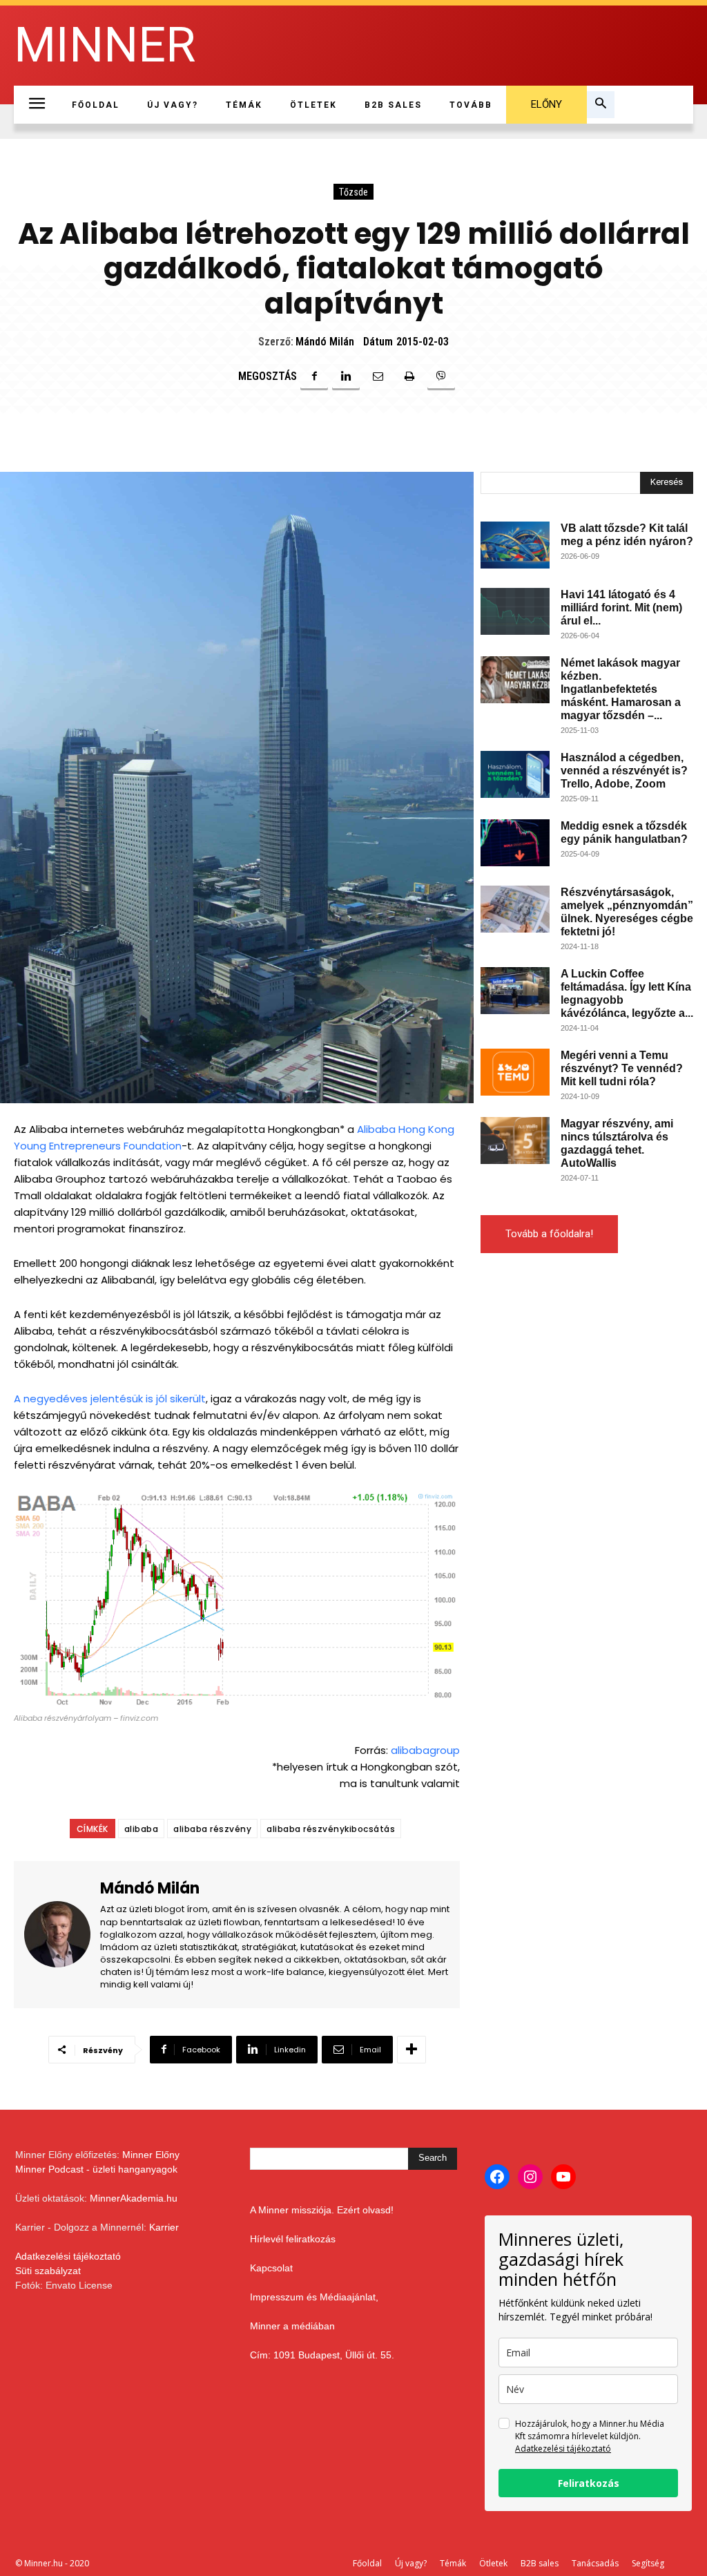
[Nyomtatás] (409, 376)
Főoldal (367, 2563)
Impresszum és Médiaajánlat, (314, 2297)
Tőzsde (353, 192)
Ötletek (493, 2563)
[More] (411, 2050)
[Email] (378, 376)
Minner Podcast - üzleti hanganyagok (96, 2169)
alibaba (142, 1829)
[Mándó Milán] (62, 1935)
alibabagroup (425, 1750)
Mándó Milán (325, 342)
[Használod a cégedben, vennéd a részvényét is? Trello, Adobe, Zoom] (515, 775)
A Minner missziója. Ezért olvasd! (322, 2210)
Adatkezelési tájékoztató (68, 2256)
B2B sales (540, 2563)
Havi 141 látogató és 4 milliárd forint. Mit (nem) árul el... (621, 608)
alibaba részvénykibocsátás (331, 1829)
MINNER (105, 45)
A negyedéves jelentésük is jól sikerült (110, 1399)
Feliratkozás (589, 2483)
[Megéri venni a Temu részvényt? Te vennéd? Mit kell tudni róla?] (515, 1072)
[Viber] (441, 376)
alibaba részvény (212, 1829)
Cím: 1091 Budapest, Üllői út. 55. (322, 2355)
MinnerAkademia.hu (134, 2198)
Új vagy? (411, 2563)
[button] (601, 105)
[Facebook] (314, 376)
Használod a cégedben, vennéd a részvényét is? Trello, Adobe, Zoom (624, 771)
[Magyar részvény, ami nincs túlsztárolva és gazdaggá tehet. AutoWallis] (515, 1141)
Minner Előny (151, 2155)
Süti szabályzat (48, 2271)
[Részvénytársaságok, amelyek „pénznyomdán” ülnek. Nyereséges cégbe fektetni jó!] (515, 909)
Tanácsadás (595, 2563)
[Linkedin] (346, 376)
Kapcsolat (271, 2268)
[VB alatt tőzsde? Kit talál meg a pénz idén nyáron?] (515, 545)
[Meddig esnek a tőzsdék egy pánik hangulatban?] (515, 843)
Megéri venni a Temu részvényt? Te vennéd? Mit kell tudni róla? (622, 1068)
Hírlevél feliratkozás (293, 2239)
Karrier (164, 2227)
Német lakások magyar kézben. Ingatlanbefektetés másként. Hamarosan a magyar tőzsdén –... (621, 689)
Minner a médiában (292, 2326)
